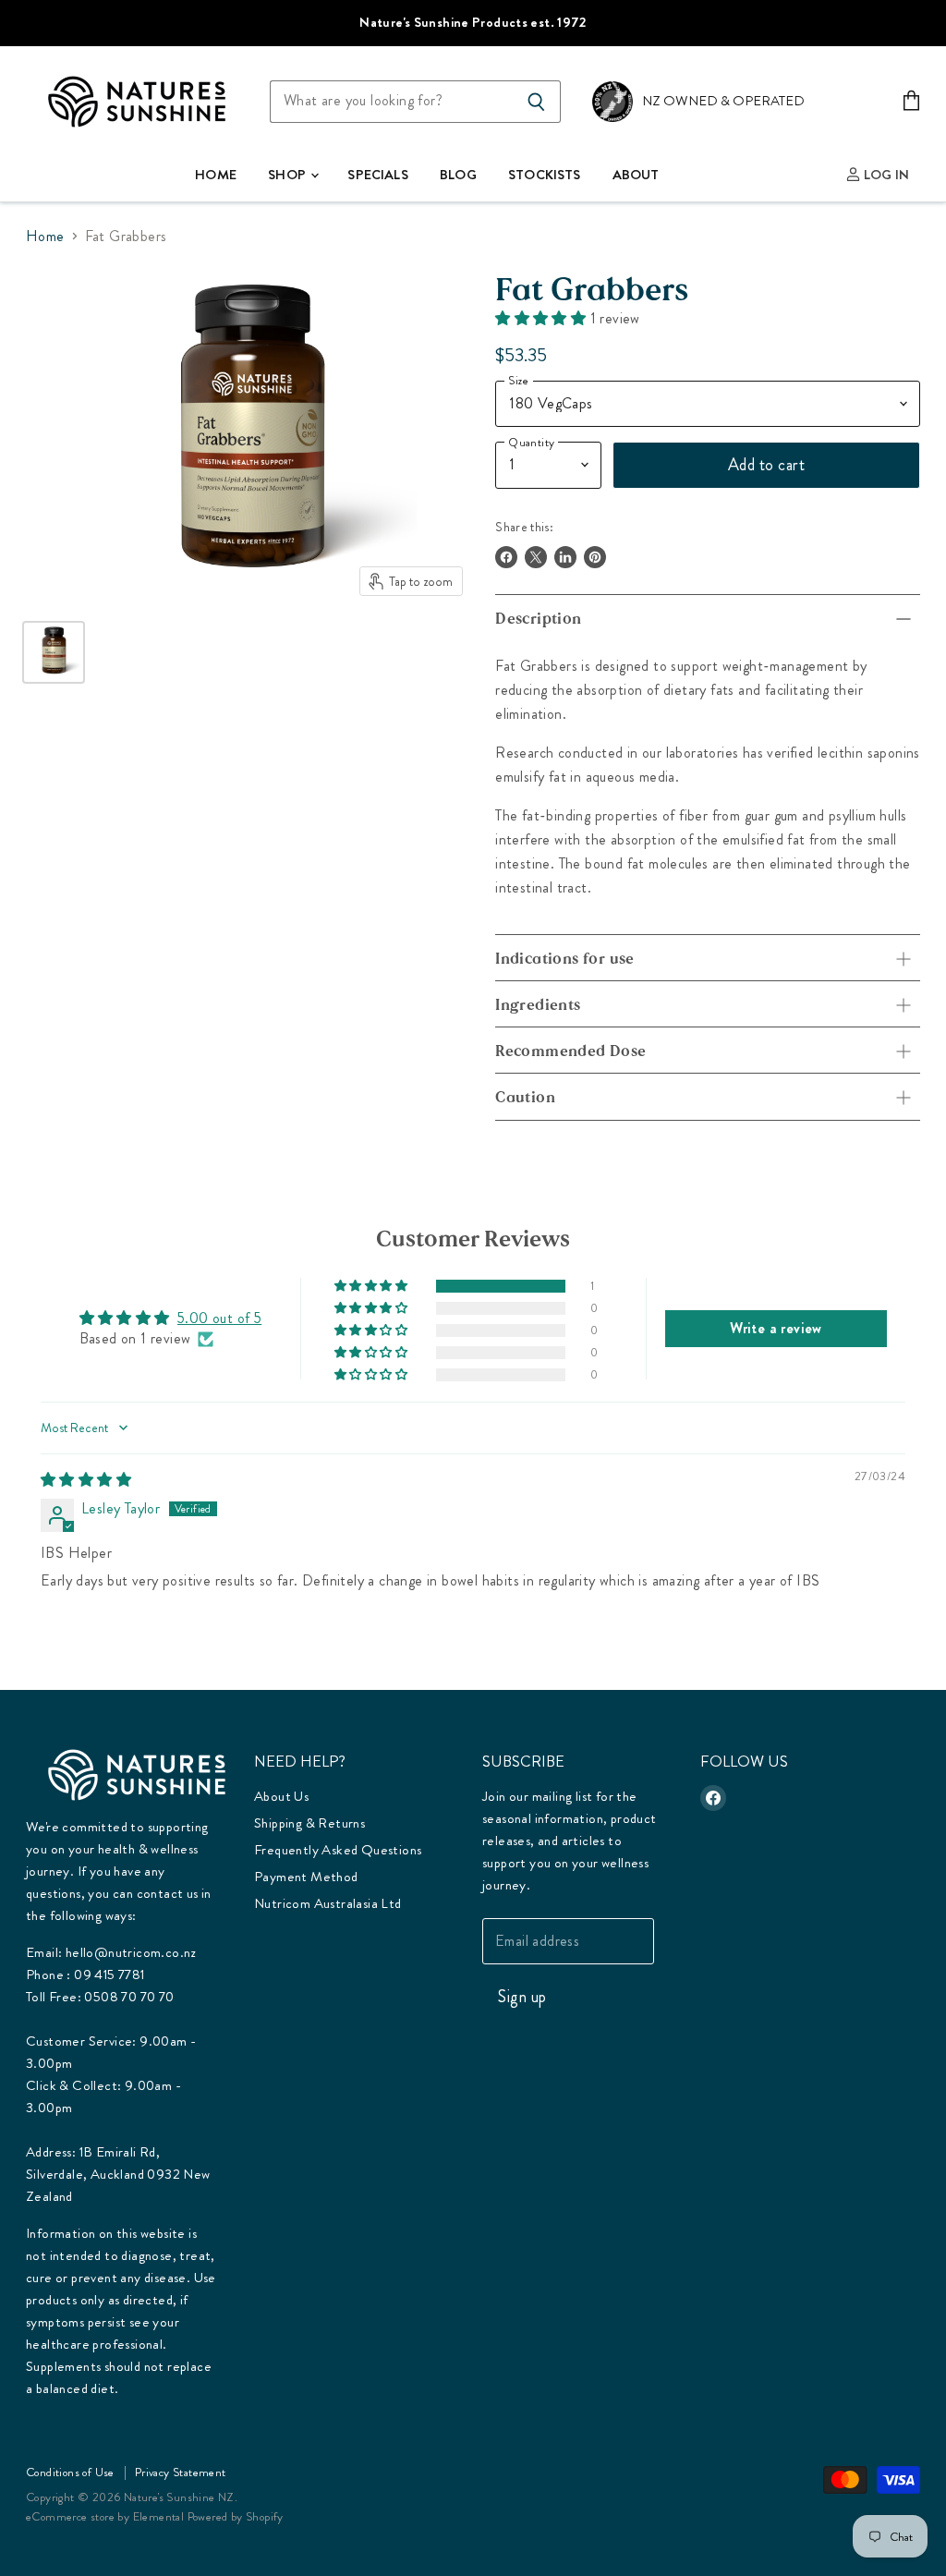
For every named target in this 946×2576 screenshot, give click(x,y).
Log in (885, 175)
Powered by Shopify (236, 2516)
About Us (281, 1796)
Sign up (522, 1997)
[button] (542, 318)
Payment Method (306, 1877)
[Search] (536, 102)
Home (216, 175)
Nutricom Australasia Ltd (328, 1903)
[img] (86, 1480)
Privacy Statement (181, 2472)
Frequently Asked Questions (338, 1850)
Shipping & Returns (309, 1823)
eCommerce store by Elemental (105, 2516)
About (636, 175)
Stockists (544, 175)
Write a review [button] (776, 1328)
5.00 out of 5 (219, 1318)
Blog (458, 175)
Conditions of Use (70, 2472)
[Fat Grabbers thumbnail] (54, 652)
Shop (288, 175)
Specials (377, 175)
